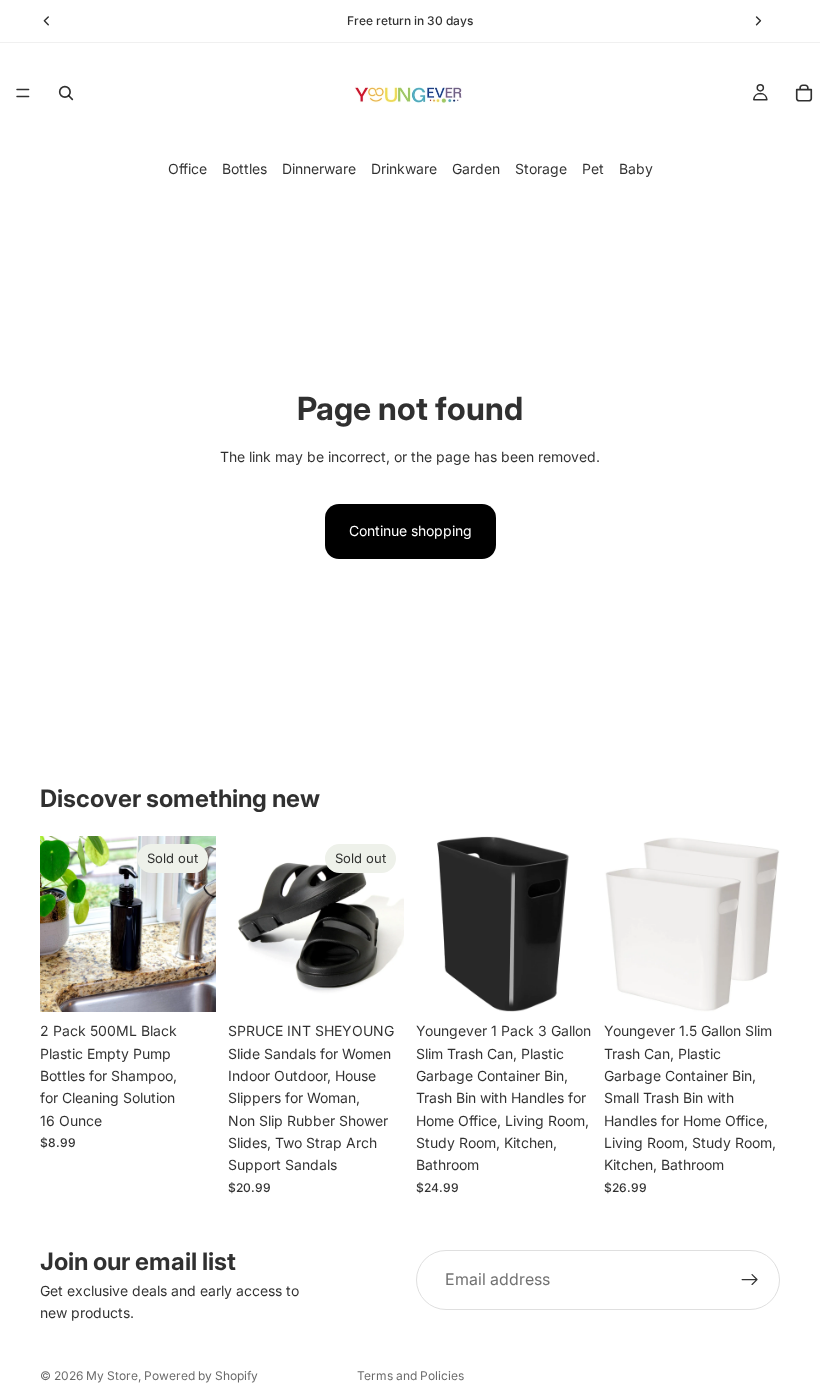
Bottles (244, 168)
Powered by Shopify (201, 1375)
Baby (636, 168)
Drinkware (404, 168)
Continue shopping (410, 530)
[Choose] (561, 981)
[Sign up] (750, 1280)
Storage (541, 168)
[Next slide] (382, 924)
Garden (476, 168)
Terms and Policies (410, 1375)
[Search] (66, 93)
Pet (593, 168)
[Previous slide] (250, 924)
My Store (112, 1375)
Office (187, 168)
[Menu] (23, 93)
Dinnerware (319, 168)
